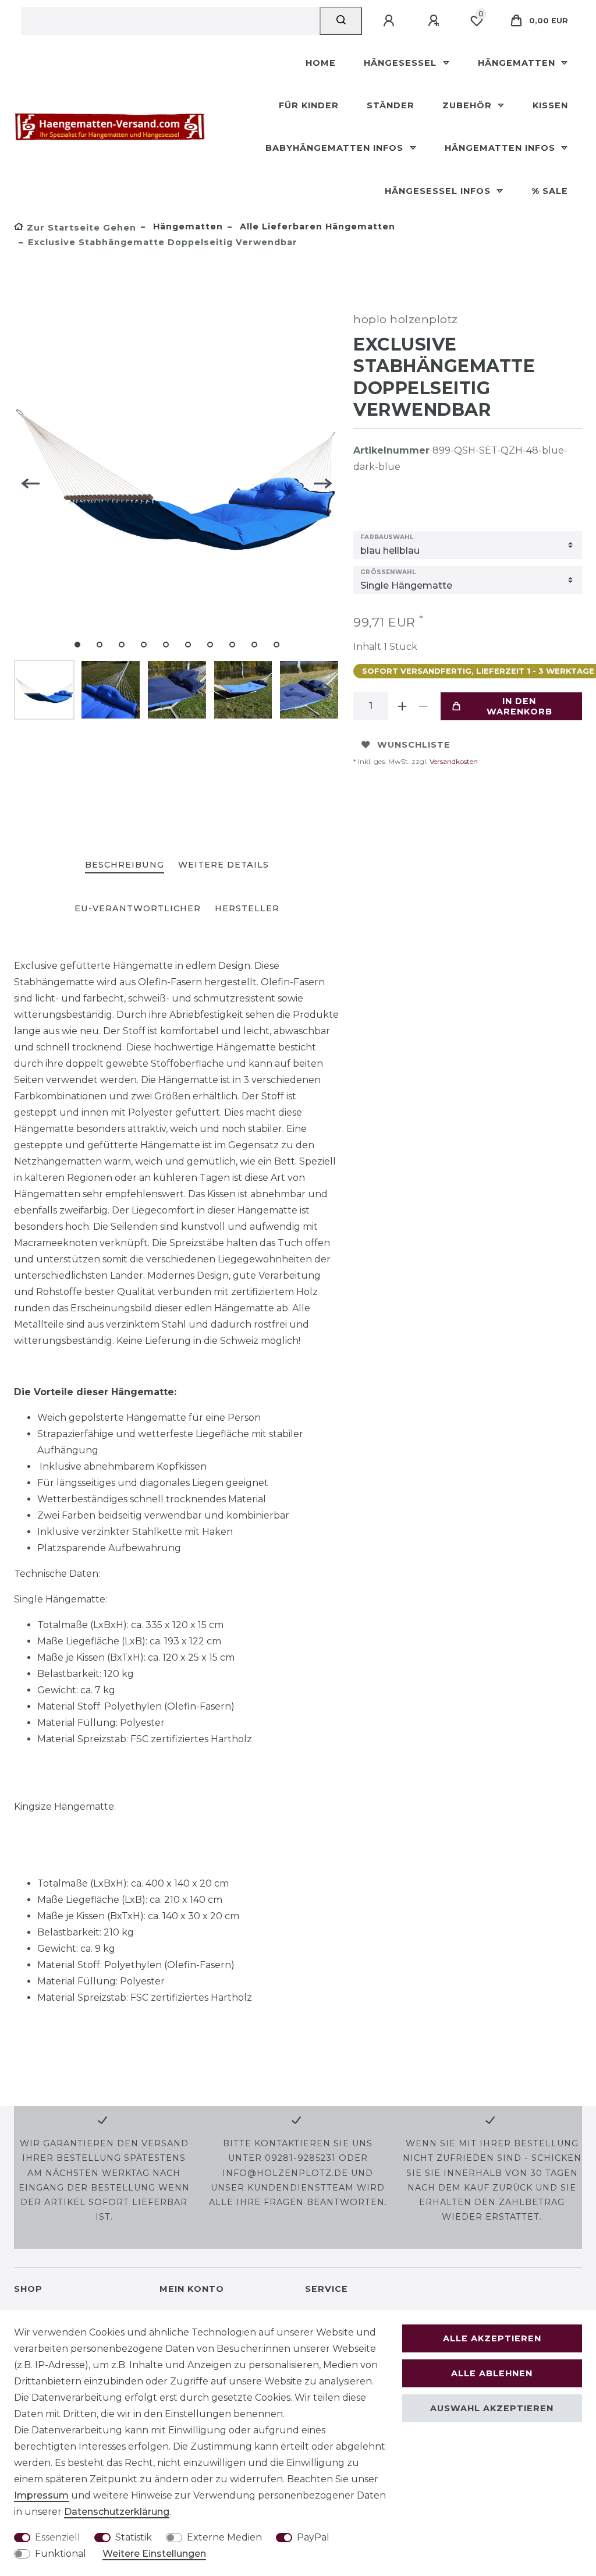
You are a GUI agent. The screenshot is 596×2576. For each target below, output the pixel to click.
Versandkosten (453, 761)
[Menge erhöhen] (402, 706)
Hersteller (247, 908)
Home (321, 63)
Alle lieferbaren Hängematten (316, 227)
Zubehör (469, 105)
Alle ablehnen (492, 2373)
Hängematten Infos (501, 148)
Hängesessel (402, 63)
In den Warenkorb (519, 706)
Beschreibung (125, 865)
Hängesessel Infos (439, 191)
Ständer (391, 105)
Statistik (134, 2537)
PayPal (313, 2537)
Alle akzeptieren (492, 2338)
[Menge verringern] (423, 706)
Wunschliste (414, 745)
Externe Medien (224, 2537)
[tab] (125, 866)
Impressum (41, 2495)
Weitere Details (223, 865)
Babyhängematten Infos (336, 148)
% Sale (550, 191)
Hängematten (518, 63)
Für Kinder (309, 105)
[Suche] (341, 21)
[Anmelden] (391, 21)
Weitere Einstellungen (154, 2554)
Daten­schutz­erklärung (117, 2512)
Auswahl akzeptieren (492, 2408)
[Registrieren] (435, 21)
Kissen (550, 105)
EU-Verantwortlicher (138, 908)
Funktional (61, 2554)
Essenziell (58, 2537)
